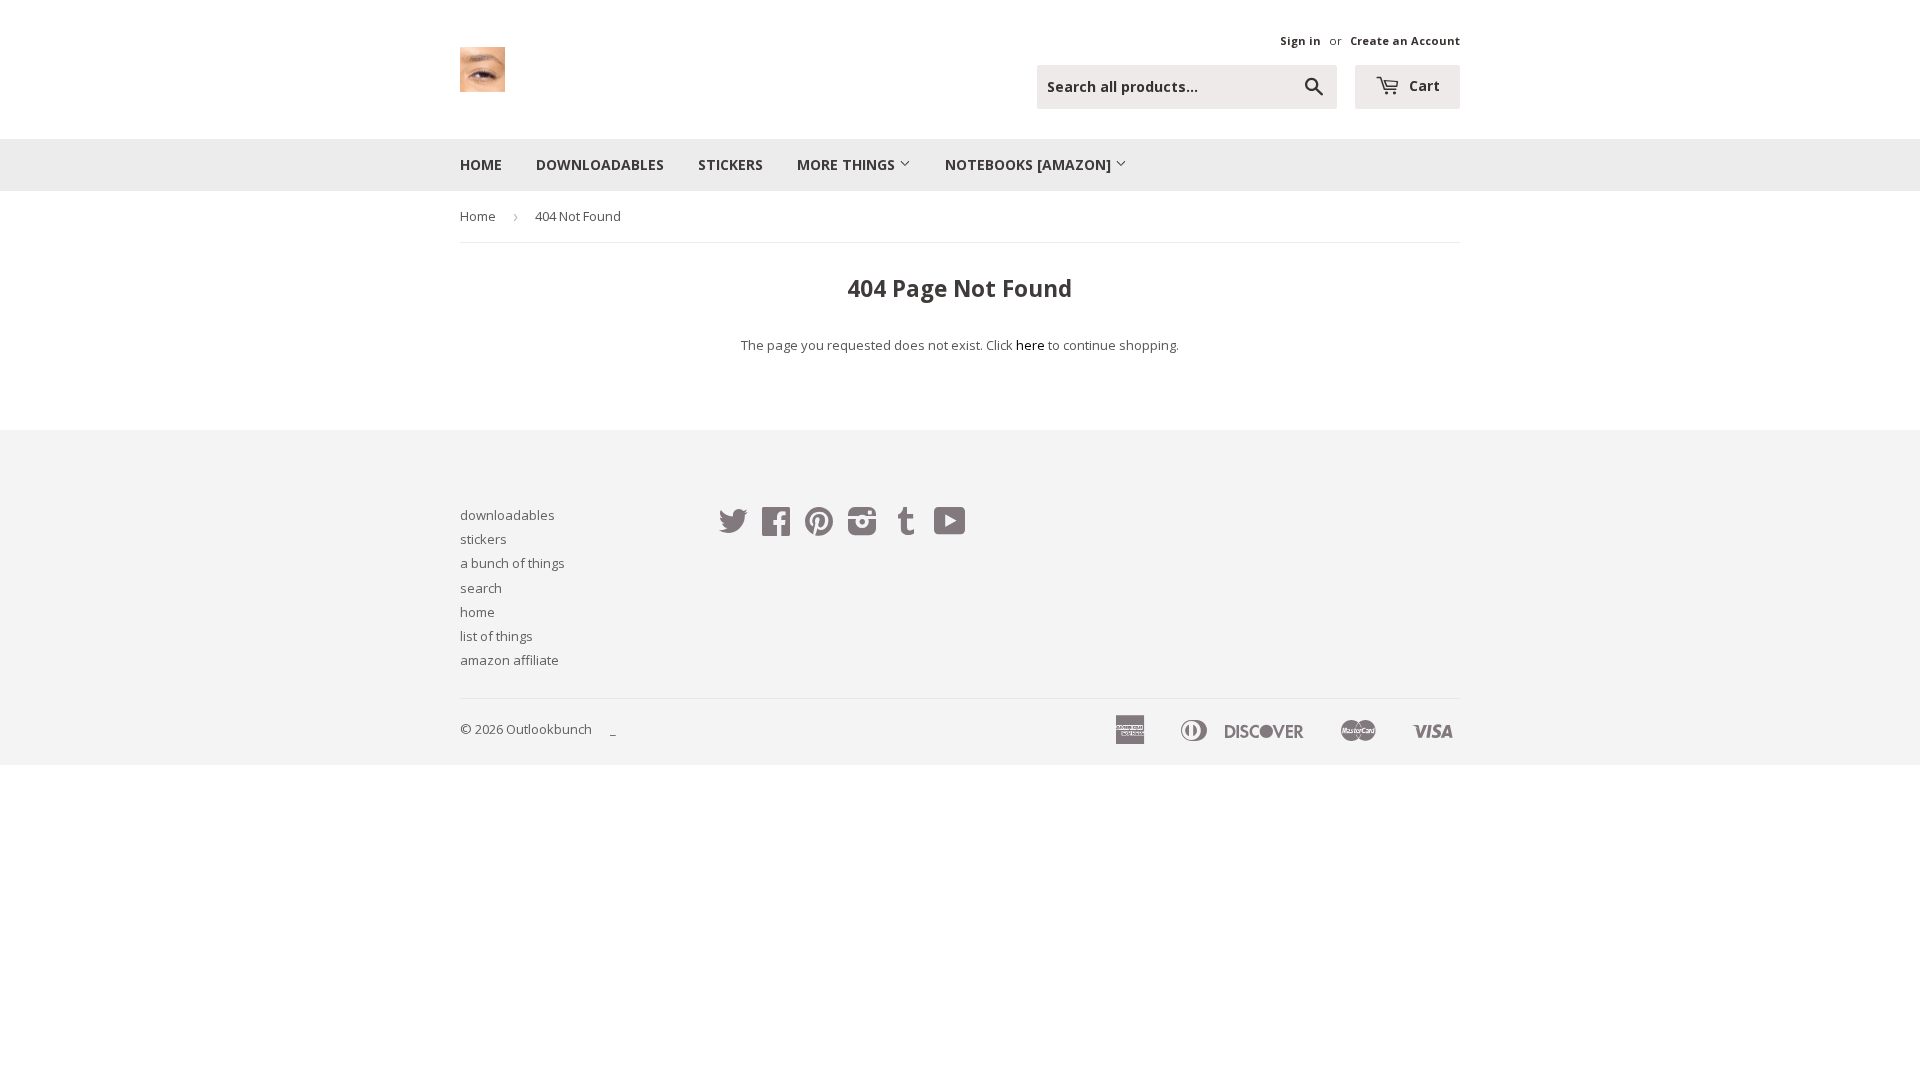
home (481, 164)
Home (478, 216)
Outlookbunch (549, 729)
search (481, 588)
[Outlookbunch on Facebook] (776, 528)
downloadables (600, 164)
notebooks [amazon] (1030, 164)
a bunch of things (512, 563)
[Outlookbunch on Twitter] (733, 528)
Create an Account (1405, 40)
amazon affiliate (509, 660)
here (1030, 345)
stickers (730, 164)
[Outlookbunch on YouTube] (950, 528)
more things (848, 164)
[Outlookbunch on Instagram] (862, 528)
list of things (496, 636)
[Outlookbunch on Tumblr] (906, 528)
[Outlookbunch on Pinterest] (819, 528)
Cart (1422, 85)
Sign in (1300, 40)
